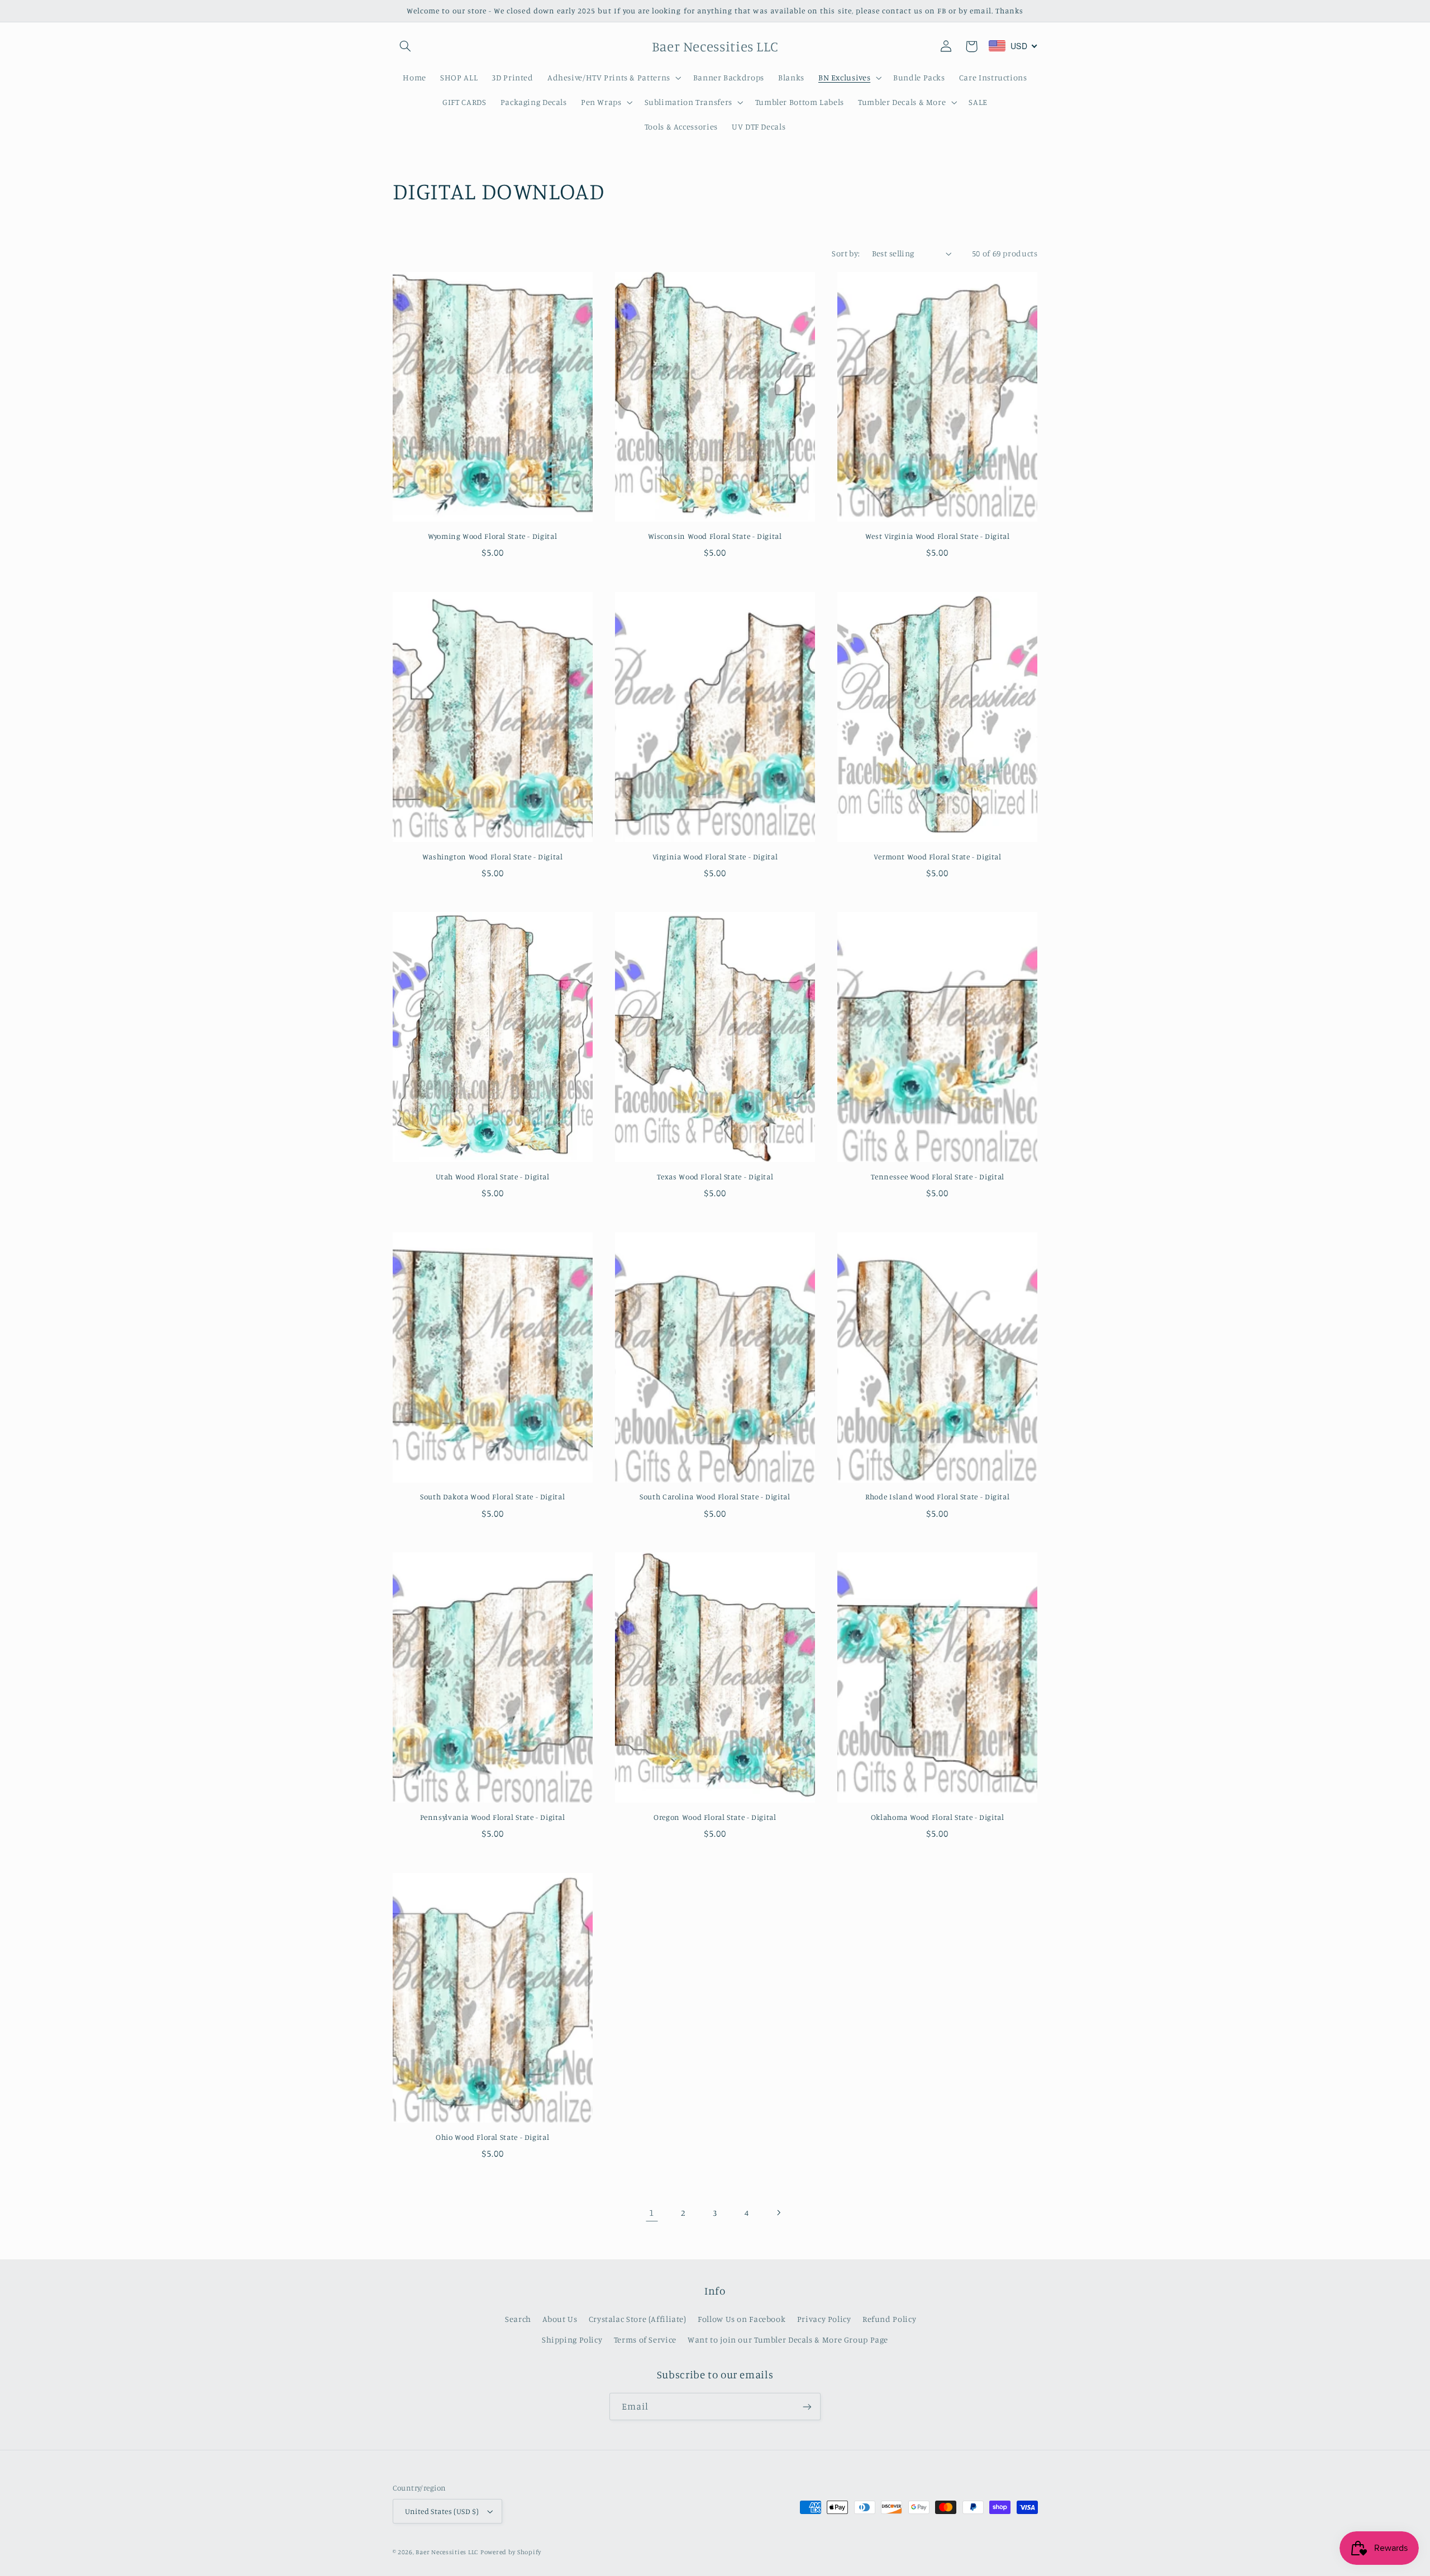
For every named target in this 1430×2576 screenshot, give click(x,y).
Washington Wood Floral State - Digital (493, 857)
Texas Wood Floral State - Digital (715, 1177)
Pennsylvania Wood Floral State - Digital (493, 1817)
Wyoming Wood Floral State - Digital (492, 536)
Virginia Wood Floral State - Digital (715, 857)
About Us (560, 2319)
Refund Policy (889, 2319)
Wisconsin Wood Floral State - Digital (715, 536)
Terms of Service (645, 2340)
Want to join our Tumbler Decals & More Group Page (788, 2340)
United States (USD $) (442, 2511)
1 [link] (652, 2212)
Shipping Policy (572, 2340)
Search (518, 2319)
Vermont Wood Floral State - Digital (938, 857)
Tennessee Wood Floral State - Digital (938, 1177)
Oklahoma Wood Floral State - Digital (938, 1817)
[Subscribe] (807, 2407)
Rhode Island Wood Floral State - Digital (937, 1497)
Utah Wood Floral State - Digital (493, 1177)
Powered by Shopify (511, 2552)
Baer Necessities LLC (447, 2552)
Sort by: (846, 253)
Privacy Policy (824, 2319)
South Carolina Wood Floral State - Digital (715, 1497)
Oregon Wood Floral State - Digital (715, 1817)
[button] (406, 46)
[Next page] (778, 2212)
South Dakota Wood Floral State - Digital (492, 1497)
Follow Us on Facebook (742, 2319)
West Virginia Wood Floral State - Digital (938, 536)
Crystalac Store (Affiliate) (638, 2319)
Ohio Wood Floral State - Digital (492, 2137)
